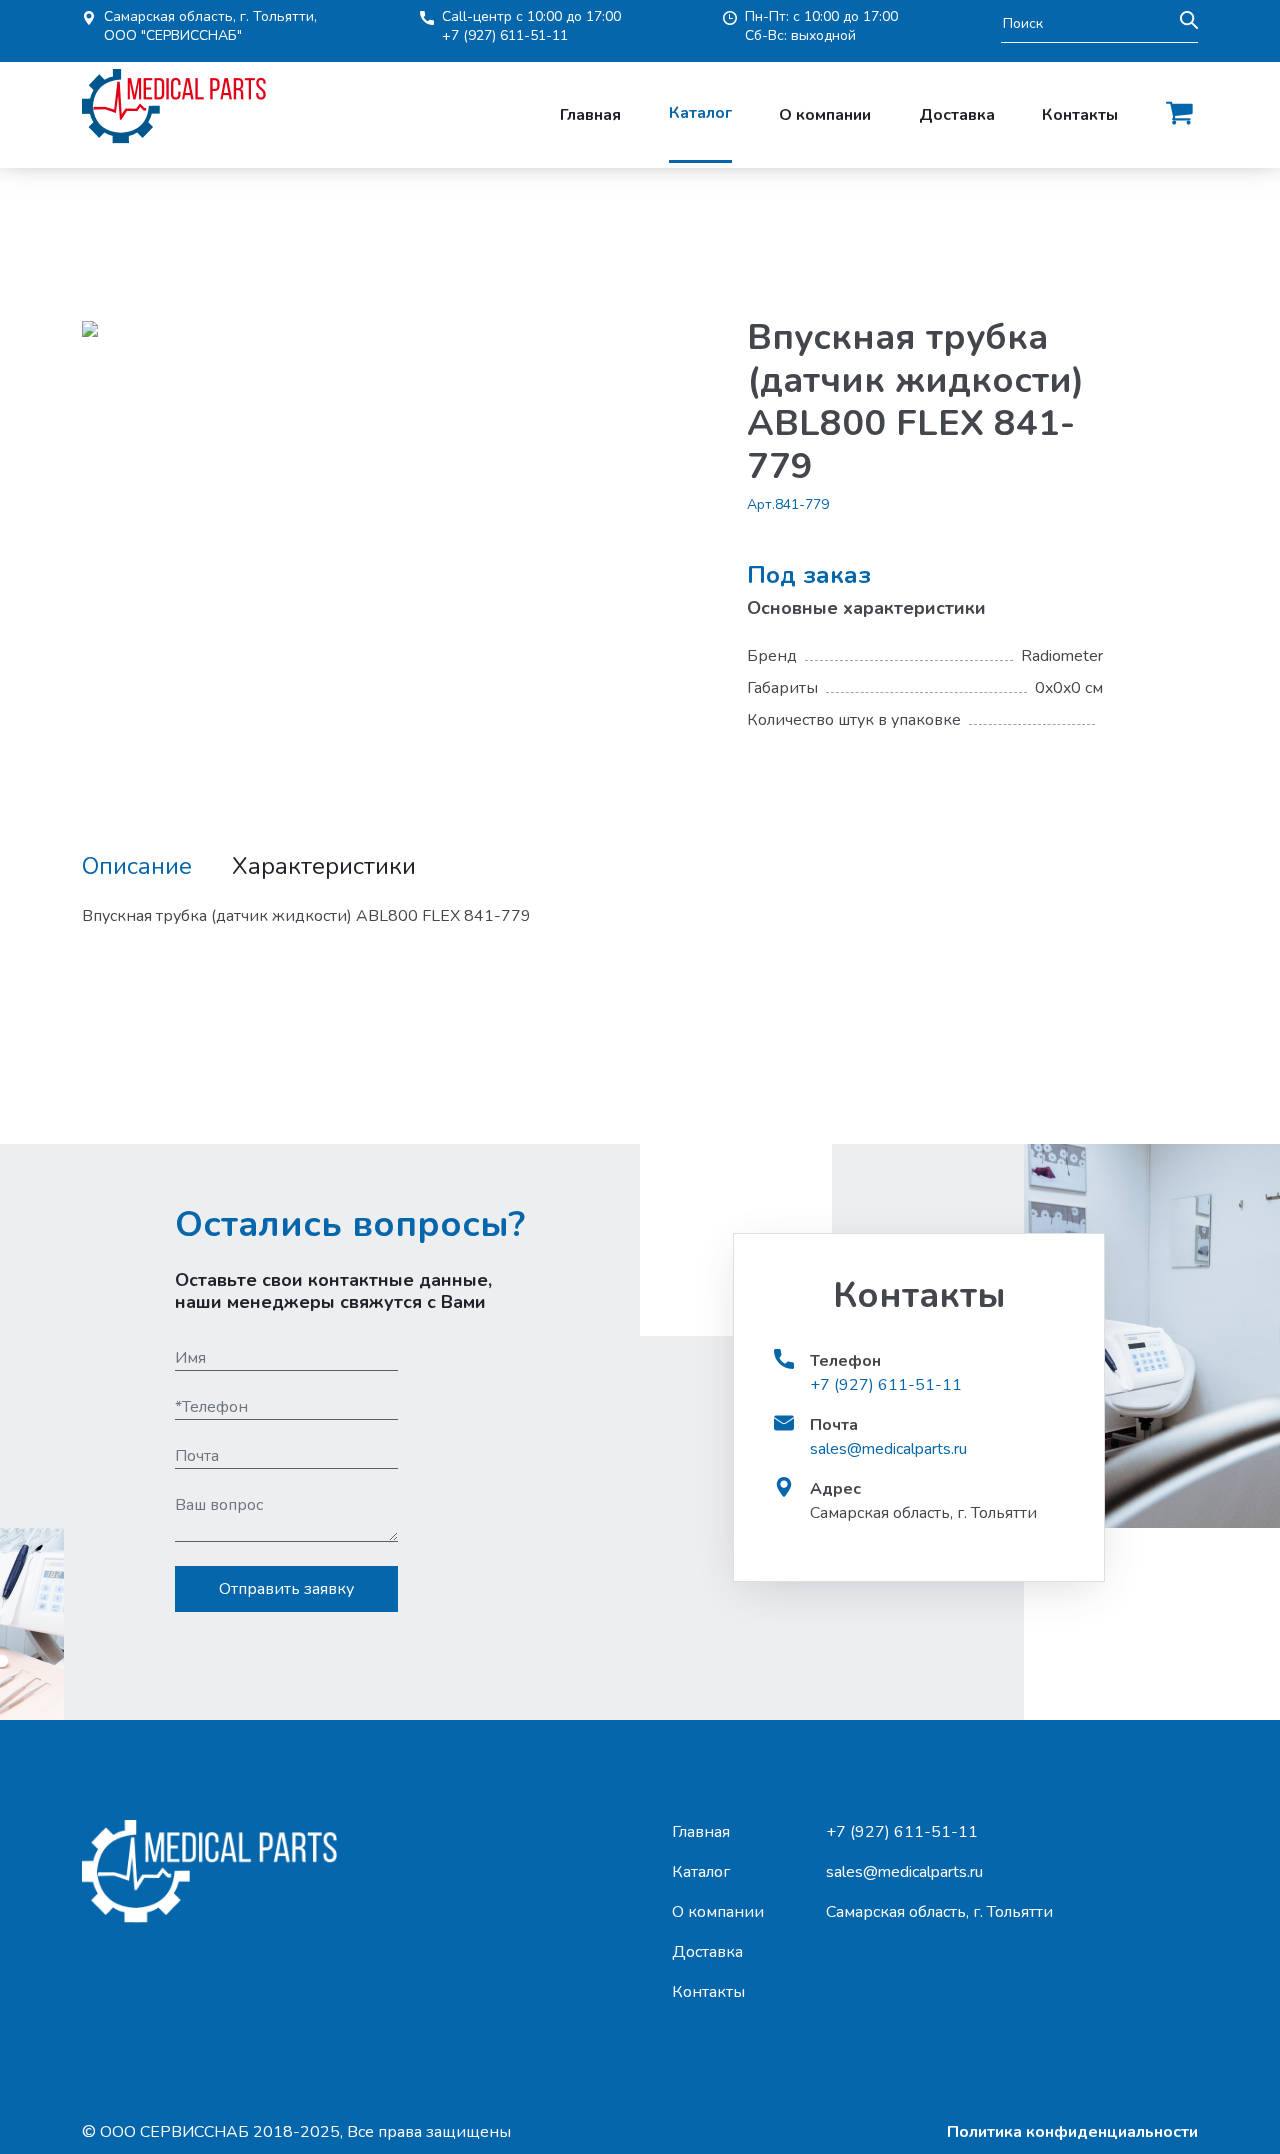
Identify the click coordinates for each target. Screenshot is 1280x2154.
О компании (825, 115)
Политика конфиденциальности (1072, 2132)
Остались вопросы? (350, 1224)
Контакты (1080, 115)
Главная (590, 115)
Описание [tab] (137, 866)
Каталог (700, 113)
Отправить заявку (286, 1589)
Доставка (957, 115)
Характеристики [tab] (324, 866)
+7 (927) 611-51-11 (505, 35)
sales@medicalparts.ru (888, 1449)
